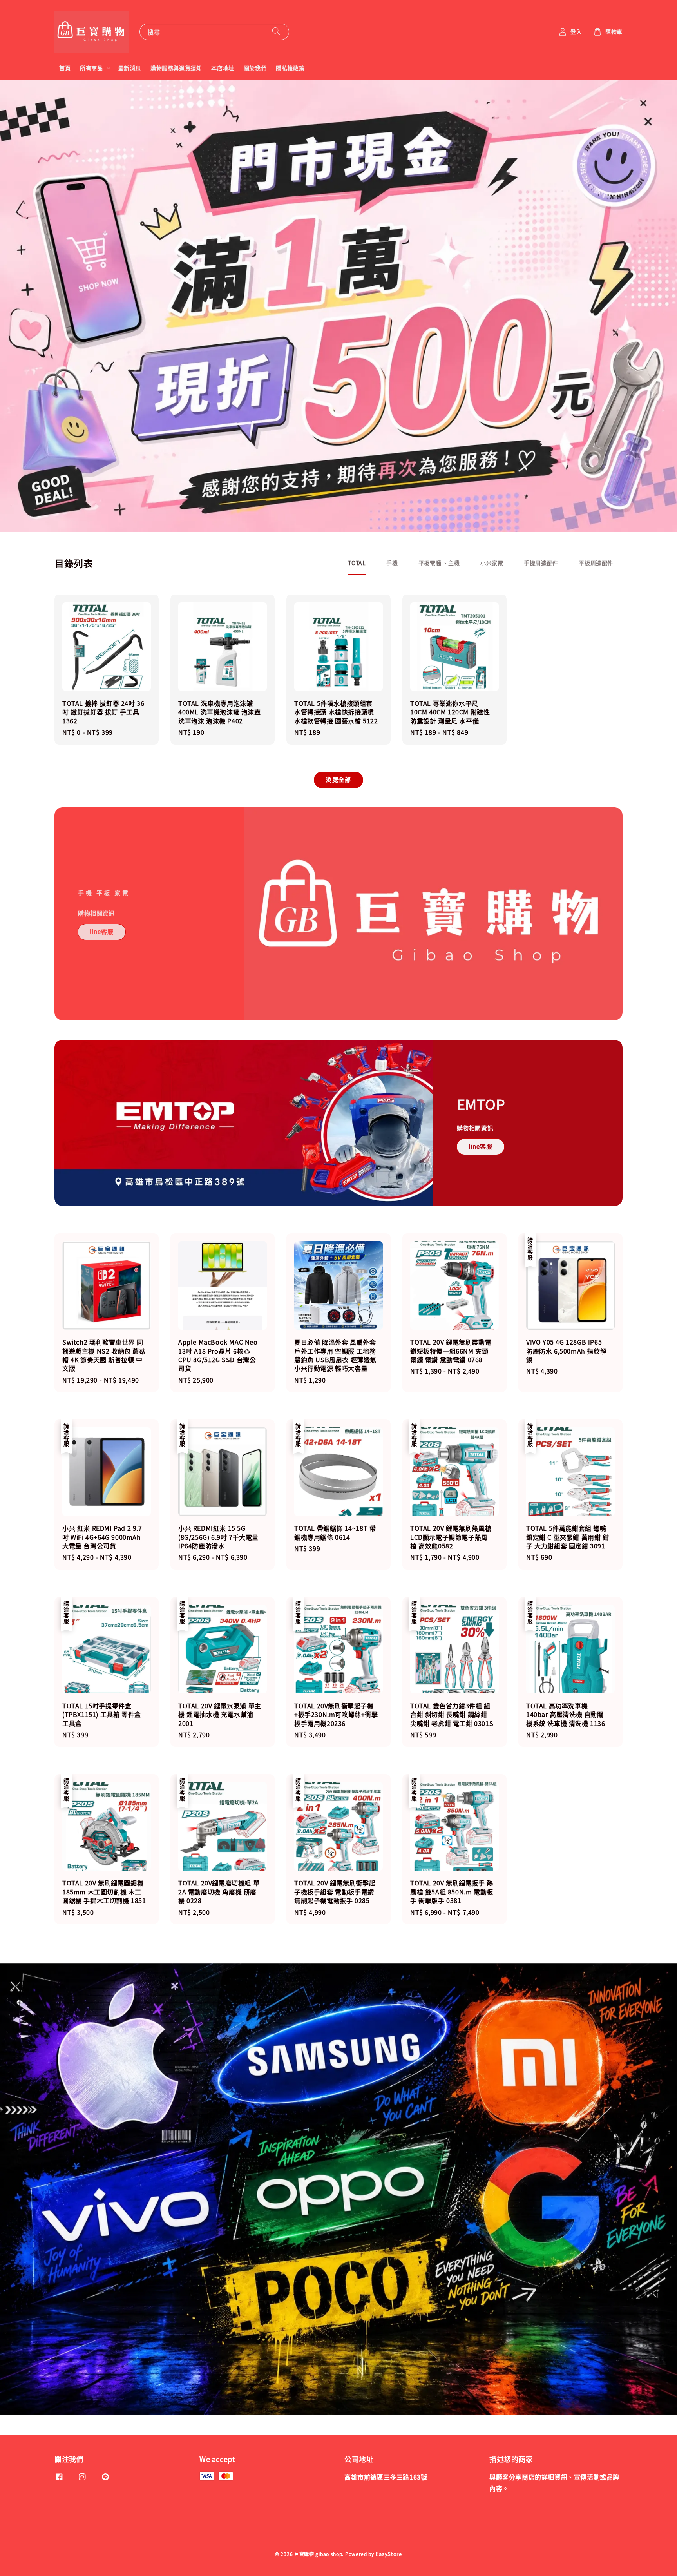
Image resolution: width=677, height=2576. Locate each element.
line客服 (102, 931)
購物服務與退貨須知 (176, 68)
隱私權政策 (290, 68)
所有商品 (91, 68)
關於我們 (255, 68)
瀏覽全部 (338, 779)
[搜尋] (276, 32)
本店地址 (223, 68)
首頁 (65, 68)
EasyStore (389, 2554)
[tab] (357, 563)
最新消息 (130, 68)
